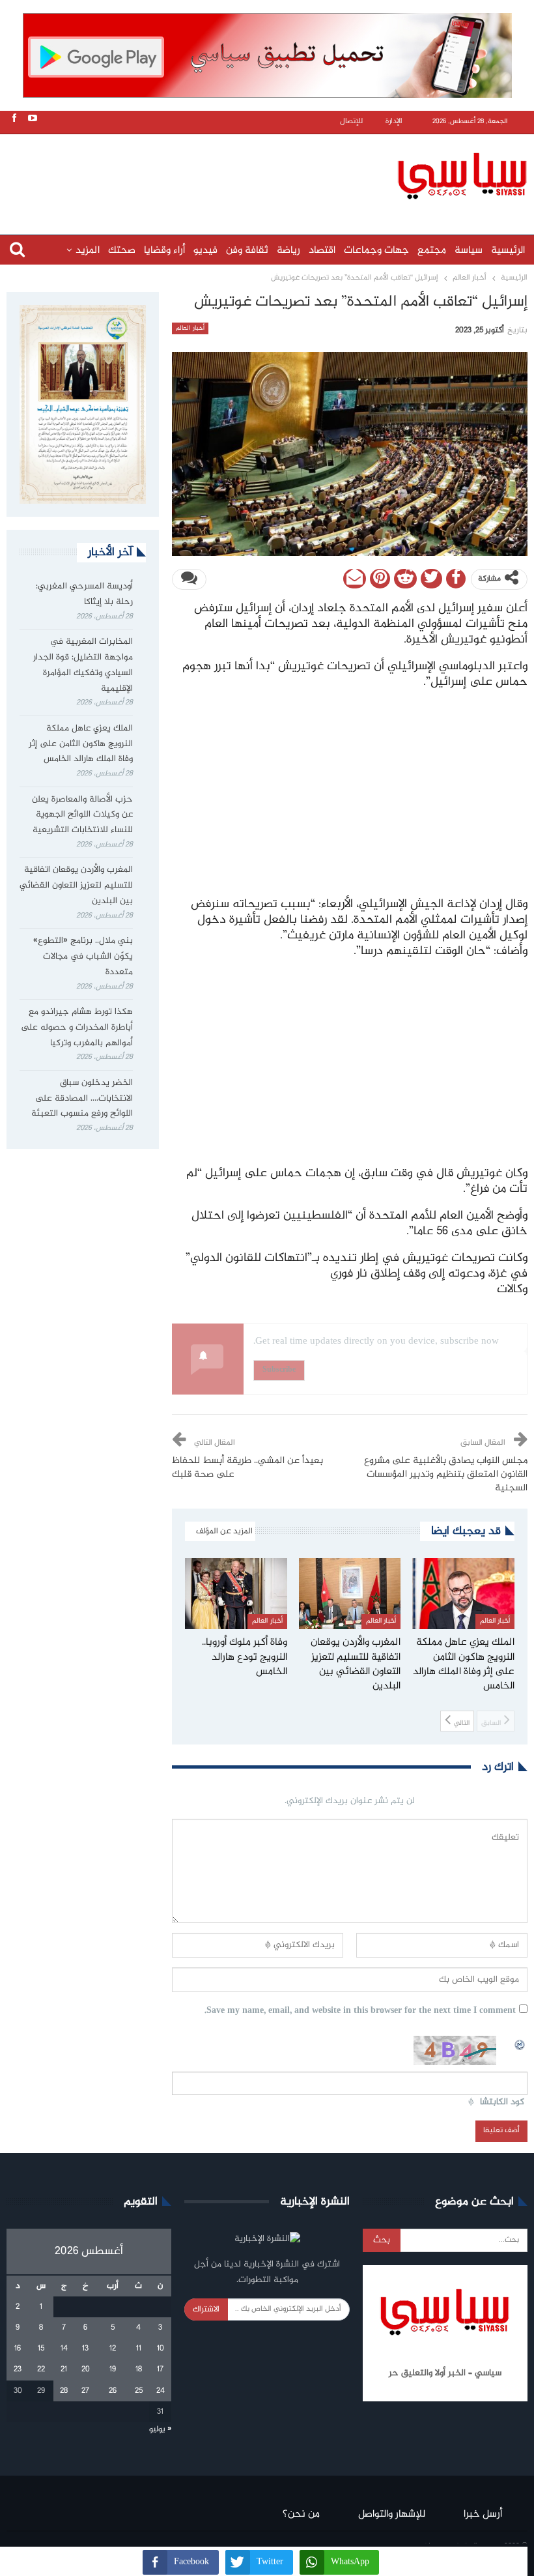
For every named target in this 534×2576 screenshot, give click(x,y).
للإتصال (351, 122)
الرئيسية (508, 251)
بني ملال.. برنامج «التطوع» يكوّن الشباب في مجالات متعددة (83, 957)
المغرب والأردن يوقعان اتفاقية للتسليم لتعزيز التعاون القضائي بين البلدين (76, 886)
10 (161, 2349)
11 (139, 2349)
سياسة (469, 251)
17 (160, 2369)
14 (64, 2349)
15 (41, 2349)
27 (85, 2391)
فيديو (205, 251)
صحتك (122, 251)
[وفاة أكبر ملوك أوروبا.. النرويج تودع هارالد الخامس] (236, 1594)
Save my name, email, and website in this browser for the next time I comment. (360, 2011)
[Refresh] (520, 2043)
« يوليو (160, 2429)
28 (64, 2391)
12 (113, 2349)
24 (161, 2391)
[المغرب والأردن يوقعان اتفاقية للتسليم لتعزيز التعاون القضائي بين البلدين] (350, 1594)
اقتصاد (322, 251)
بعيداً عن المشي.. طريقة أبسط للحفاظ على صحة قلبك (247, 1468)
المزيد (88, 251)
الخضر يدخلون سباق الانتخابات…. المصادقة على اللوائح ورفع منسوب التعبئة (82, 1099)
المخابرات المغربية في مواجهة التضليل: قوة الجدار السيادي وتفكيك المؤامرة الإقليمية (83, 665)
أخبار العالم (190, 328)
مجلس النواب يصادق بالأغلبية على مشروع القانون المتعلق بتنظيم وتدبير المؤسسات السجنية (446, 1475)
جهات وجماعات (376, 251)
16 (18, 2349)
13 (85, 2349)
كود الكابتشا (502, 2103)
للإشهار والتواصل (392, 2514)
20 (86, 2369)
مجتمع (432, 251)
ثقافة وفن (247, 251)
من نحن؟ (301, 2514)
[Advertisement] (270, 174)
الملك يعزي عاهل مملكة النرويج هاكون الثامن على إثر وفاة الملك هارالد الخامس (81, 744)
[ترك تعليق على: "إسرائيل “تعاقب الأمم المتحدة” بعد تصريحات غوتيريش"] (189, 579)
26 (113, 2391)
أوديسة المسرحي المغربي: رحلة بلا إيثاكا (84, 594)
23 (18, 2369)
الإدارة (394, 122)
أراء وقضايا (164, 251)
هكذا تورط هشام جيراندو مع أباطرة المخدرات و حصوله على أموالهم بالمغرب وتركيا (77, 1028)
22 (41, 2369)
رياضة (288, 251)
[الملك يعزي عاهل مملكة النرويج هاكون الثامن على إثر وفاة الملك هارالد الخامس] (463, 1594)
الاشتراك (206, 2309)
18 (139, 2369)
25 (139, 2391)
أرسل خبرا (483, 2514)
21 (64, 2369)
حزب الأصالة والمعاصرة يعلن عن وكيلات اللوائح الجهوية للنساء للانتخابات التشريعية (82, 815)
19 (113, 2369)
